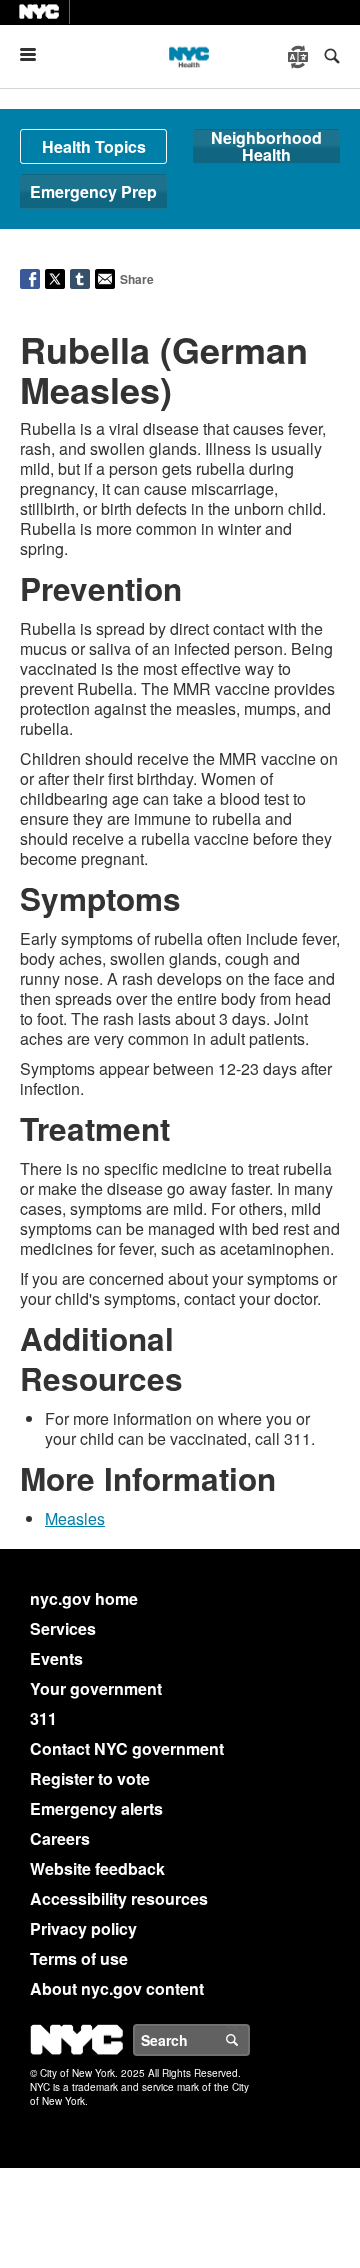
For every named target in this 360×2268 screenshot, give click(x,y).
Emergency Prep (93, 191)
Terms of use (79, 1958)
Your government (96, 1688)
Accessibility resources (119, 1898)
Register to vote (90, 1778)
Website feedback (97, 1868)
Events (56, 1658)
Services (63, 1628)
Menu (36, 54)
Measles (75, 1518)
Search (249, 2040)
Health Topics (94, 146)
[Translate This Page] (300, 57)
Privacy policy (83, 1928)
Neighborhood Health (266, 146)
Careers (60, 1838)
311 (43, 1718)
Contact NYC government (127, 1748)
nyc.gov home (84, 1598)
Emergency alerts (96, 1808)
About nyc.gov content (117, 1988)
